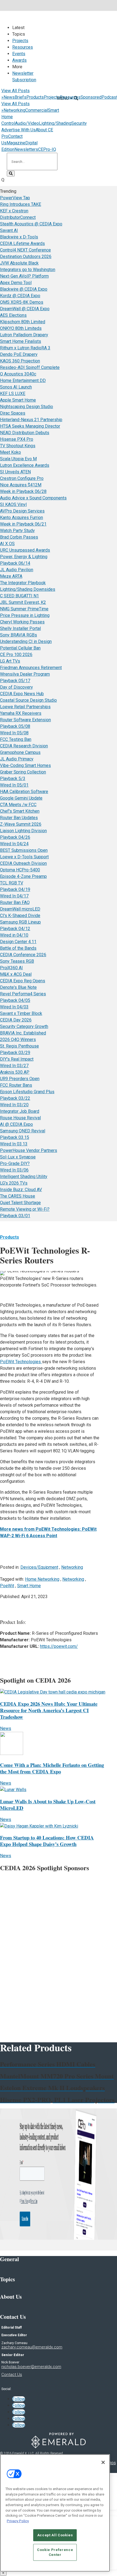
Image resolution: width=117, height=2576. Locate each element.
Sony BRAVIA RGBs (19, 635)
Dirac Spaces (13, 413)
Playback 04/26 (15, 837)
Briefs (21, 97)
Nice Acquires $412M (21, 485)
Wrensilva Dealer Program (25, 674)
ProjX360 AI (11, 968)
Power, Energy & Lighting (24, 557)
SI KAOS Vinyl (13, 504)
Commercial (37, 110)
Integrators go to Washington (28, 270)
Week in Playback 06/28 (23, 491)
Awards (19, 60)
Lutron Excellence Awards (25, 465)
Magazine (16, 143)
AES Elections (13, 315)
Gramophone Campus (20, 752)
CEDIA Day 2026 (16, 1020)
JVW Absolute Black (19, 263)
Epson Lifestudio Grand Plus (27, 1092)
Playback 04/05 (15, 1000)
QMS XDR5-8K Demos (22, 302)
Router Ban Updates (19, 818)
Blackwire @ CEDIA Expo (24, 289)
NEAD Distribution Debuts (25, 433)
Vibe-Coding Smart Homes (25, 765)
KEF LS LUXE (13, 394)
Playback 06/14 (15, 563)
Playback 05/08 (15, 726)
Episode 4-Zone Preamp (23, 876)
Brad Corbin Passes (19, 537)
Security (79, 123)
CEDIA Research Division (24, 746)
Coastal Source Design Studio (28, 700)
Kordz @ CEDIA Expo (20, 296)
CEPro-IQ (47, 149)
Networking (14, 110)
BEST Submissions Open (24, 850)
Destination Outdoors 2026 (26, 257)
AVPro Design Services (22, 511)
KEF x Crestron (14, 211)
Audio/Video (27, 123)
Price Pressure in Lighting (25, 615)
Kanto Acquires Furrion (21, 518)
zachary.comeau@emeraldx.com (32, 2347)
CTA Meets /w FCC (18, 805)
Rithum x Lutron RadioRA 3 (25, 348)
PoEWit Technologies (21, 1362)
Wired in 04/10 (14, 935)
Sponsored (91, 97)
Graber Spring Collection (23, 772)
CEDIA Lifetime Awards (22, 243)
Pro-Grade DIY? (15, 1163)
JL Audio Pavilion (17, 570)
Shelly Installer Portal (20, 628)
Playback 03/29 (15, 1053)
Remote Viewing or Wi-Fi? (25, 1209)
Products (35, 97)
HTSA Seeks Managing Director (30, 426)
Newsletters (26, 149)
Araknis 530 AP (15, 1072)
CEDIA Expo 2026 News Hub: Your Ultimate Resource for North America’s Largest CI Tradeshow (49, 1710)
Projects (20, 41)
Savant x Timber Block (21, 1013)
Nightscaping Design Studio (27, 407)
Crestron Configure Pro (22, 478)
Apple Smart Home (18, 400)
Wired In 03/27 (14, 1066)
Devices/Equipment (39, 1567)
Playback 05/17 (15, 681)
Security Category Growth (24, 1026)
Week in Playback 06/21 (23, 524)
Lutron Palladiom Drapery (24, 335)
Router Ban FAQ (15, 902)
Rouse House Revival (20, 1118)
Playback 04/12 (15, 929)
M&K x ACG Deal (16, 974)
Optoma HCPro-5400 (20, 870)
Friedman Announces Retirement (31, 668)
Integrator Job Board (20, 1111)
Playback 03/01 (15, 1216)
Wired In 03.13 (14, 1144)
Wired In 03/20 (14, 1105)
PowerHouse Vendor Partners (29, 1150)
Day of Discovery (16, 687)
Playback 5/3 (13, 779)
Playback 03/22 (15, 1098)
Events (19, 54)
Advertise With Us (19, 130)
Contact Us (12, 2375)
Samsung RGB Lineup (20, 922)
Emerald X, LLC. (23, 2453)
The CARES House (18, 1196)
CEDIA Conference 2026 (23, 955)
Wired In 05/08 (14, 733)
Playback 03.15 (15, 1137)
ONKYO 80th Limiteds (21, 328)
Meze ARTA (11, 576)
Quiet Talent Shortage (20, 1203)
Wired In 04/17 (14, 896)
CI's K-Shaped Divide (20, 916)
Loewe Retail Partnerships (25, 707)
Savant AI (9, 230)
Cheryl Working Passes (22, 622)
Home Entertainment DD (23, 380)
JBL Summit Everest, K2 (23, 602)
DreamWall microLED (20, 909)
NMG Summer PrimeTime (24, 609)
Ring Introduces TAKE (21, 204)
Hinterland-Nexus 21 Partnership (31, 420)
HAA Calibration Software (24, 792)
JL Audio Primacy (17, 759)
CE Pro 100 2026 (16, 655)
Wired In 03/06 (14, 1170)
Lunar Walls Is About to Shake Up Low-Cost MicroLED (48, 1805)
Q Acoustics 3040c (18, 374)
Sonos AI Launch (16, 387)
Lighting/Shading (55, 123)
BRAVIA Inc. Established (23, 1033)
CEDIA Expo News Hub (22, 694)
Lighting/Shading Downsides (28, 589)
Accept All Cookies (55, 2535)
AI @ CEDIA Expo (16, 1124)
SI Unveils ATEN (15, 472)
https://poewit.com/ (59, 1646)
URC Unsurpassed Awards (25, 550)
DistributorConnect (18, 217)
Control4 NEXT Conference (25, 250)
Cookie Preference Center (55, 2552)
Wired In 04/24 (14, 844)
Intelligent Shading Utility (24, 1177)
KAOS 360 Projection (20, 361)
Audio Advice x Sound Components (33, 498)
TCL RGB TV (12, 883)
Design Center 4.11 (18, 942)
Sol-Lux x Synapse (18, 1157)
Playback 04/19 (15, 889)
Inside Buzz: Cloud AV (21, 1190)
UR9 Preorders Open (20, 1079)
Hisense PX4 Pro (17, 439)
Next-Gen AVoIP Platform (24, 276)
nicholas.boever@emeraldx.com (31, 2367)
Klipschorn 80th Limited (23, 322)
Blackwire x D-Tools (19, 237)
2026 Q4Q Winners (18, 1040)
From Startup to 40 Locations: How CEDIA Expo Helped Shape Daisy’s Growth (47, 1841)
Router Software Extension (25, 720)
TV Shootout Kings (18, 446)
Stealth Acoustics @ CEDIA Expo (31, 224)
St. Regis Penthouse (19, 1046)
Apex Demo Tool (16, 283)
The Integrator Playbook (23, 583)
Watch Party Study (17, 531)
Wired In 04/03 (14, 1007)
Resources (23, 47)
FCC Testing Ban (16, 739)
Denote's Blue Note (18, 987)
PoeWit (7, 1586)
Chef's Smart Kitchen (20, 811)
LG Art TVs (10, 661)
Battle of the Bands (18, 948)
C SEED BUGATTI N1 (19, 596)
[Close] (103, 2462)
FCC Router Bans (16, 1085)
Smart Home (29, 1586)
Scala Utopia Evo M (18, 459)
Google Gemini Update (21, 798)
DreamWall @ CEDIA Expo (25, 309)
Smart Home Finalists (21, 341)
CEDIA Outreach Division (23, 863)
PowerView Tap (15, 198)
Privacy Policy (18, 2521)
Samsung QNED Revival (23, 1131)
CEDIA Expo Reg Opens (23, 981)
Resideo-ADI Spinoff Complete (30, 367)
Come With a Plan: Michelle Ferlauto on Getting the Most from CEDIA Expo (52, 1768)
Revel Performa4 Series (23, 994)
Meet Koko (10, 452)
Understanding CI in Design (26, 641)
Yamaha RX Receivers (21, 713)
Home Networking (42, 1579)
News (9, 97)
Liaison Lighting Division (23, 831)
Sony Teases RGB (17, 961)
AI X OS (7, 544)
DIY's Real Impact (17, 1059)
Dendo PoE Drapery (19, 354)
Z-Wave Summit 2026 (21, 824)
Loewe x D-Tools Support (24, 857)
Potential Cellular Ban (20, 648)
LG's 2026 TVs (14, 1183)
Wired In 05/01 (14, 785)
